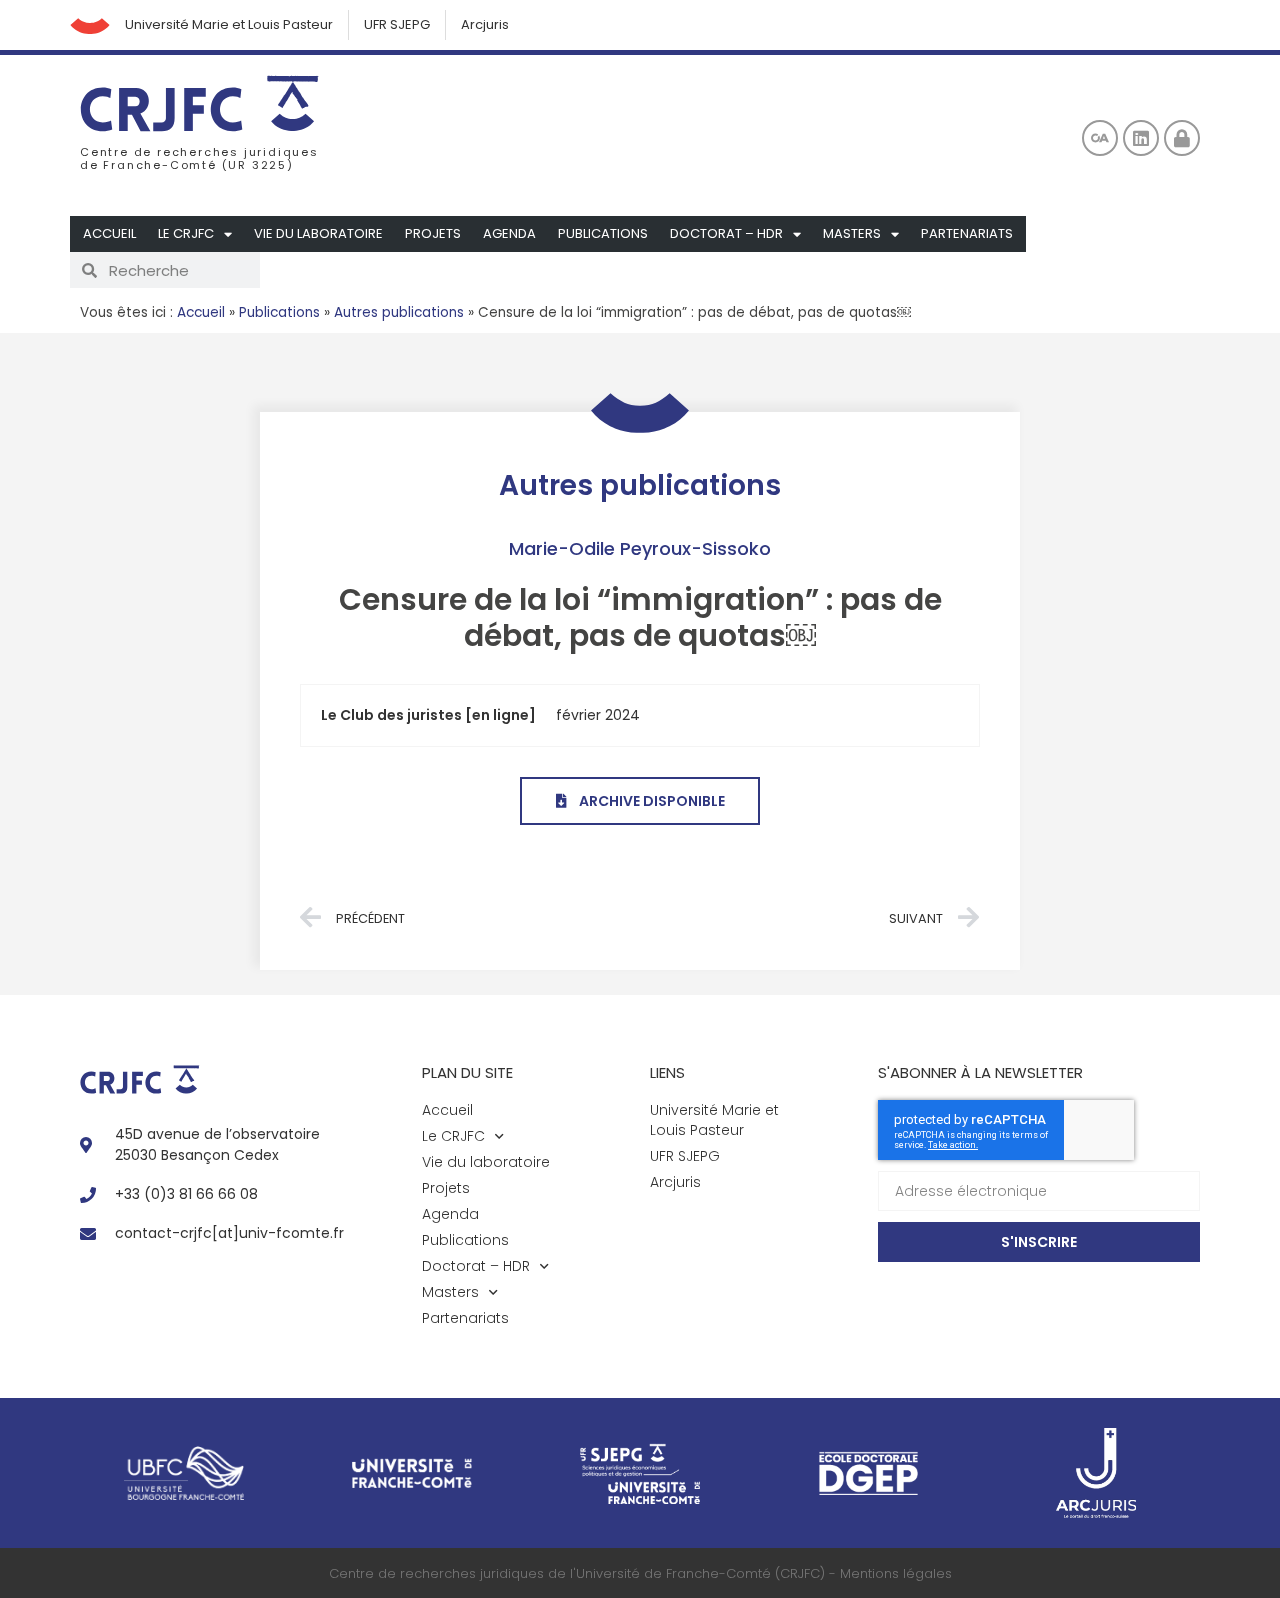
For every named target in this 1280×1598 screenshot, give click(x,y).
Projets (433, 233)
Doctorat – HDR (726, 233)
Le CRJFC (186, 233)
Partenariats (967, 233)
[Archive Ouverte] (1100, 138)
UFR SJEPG (397, 24)
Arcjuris (485, 24)
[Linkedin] (1141, 138)
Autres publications (399, 312)
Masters (852, 233)
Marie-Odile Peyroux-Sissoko (640, 548)
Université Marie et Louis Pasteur (229, 24)
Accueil (109, 233)
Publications (603, 233)
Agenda (509, 233)
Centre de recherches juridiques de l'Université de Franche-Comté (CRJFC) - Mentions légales (640, 1573)
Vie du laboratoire (318, 233)
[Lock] (1182, 138)
